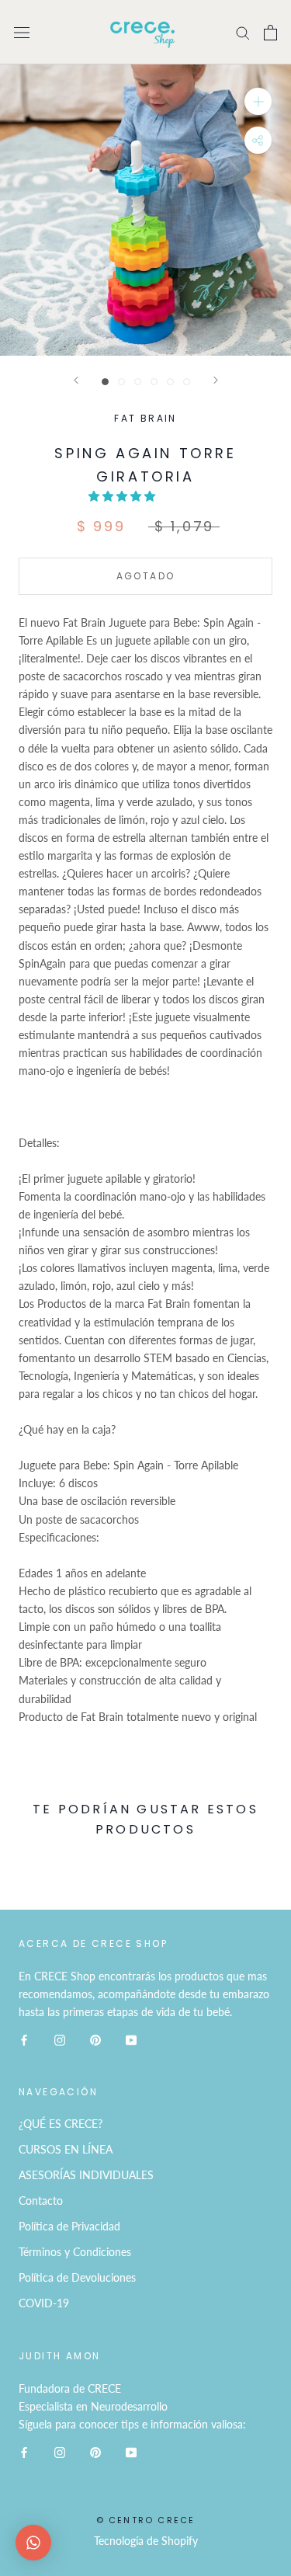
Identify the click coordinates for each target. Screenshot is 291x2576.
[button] (123, 496)
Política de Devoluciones (77, 2277)
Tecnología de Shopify (146, 2541)
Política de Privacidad (69, 2226)
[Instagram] (60, 2038)
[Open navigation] (22, 32)
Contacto (41, 2201)
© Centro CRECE (146, 2520)
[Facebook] (24, 2038)
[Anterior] (76, 380)
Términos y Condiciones (75, 2252)
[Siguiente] (216, 380)
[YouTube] (131, 2038)
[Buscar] (243, 32)
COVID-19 (44, 2303)
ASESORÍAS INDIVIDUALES (86, 2175)
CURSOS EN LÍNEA (66, 2149)
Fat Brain (145, 418)
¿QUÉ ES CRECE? (61, 2124)
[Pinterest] (95, 2038)
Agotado (146, 576)
